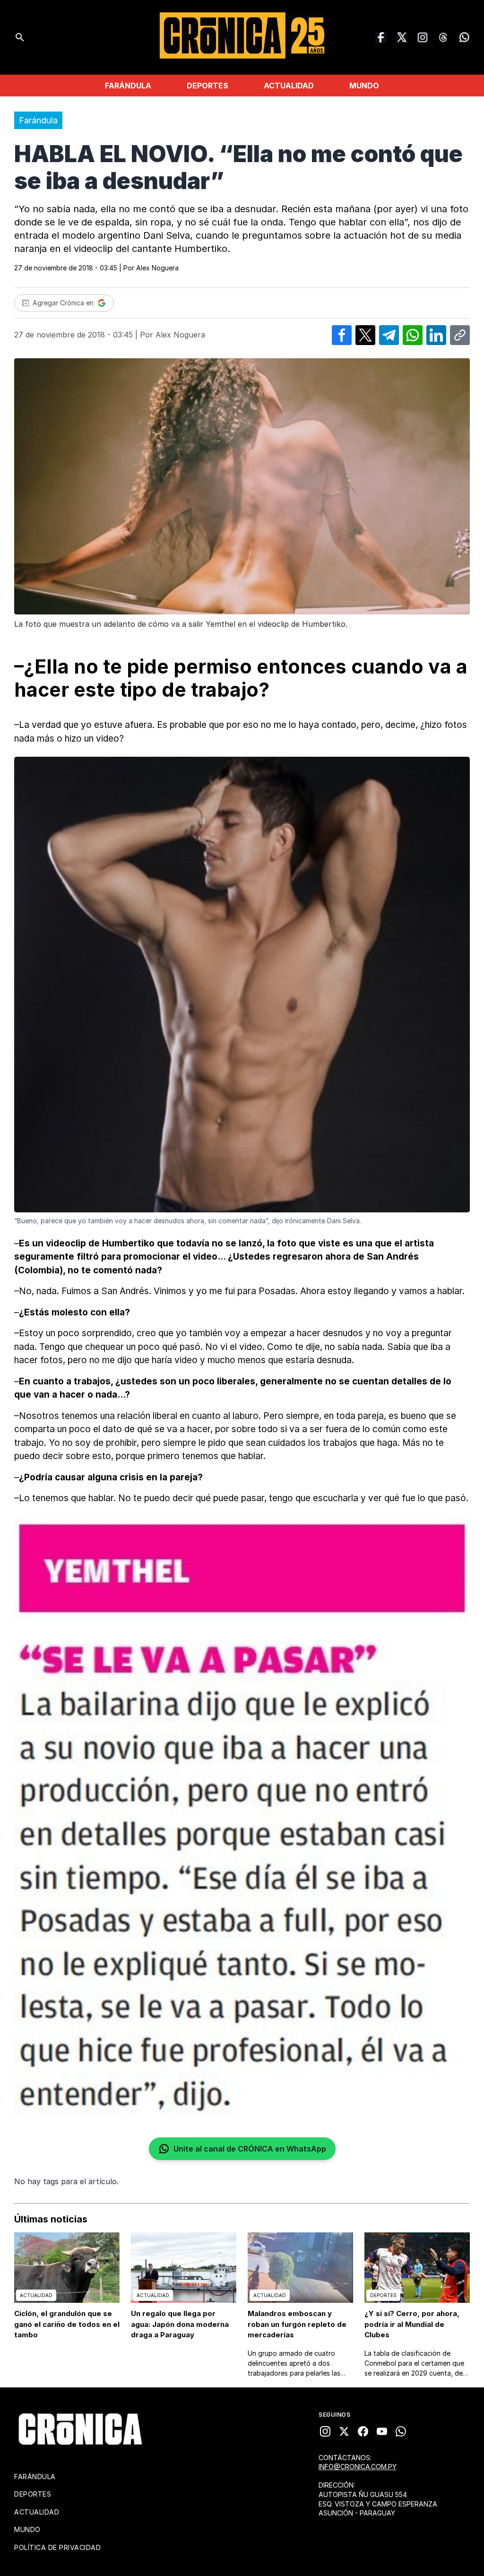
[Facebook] (381, 37)
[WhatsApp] (464, 37)
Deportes (207, 86)
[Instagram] (423, 37)
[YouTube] (382, 2431)
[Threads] (443, 37)
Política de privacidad (57, 2547)
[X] (344, 2431)
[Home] (80, 2429)
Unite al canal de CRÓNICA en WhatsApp (250, 2149)
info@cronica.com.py (358, 2467)
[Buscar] (20, 37)
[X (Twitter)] (402, 37)
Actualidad (289, 86)
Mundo (364, 86)
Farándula (128, 86)
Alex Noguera (157, 268)
